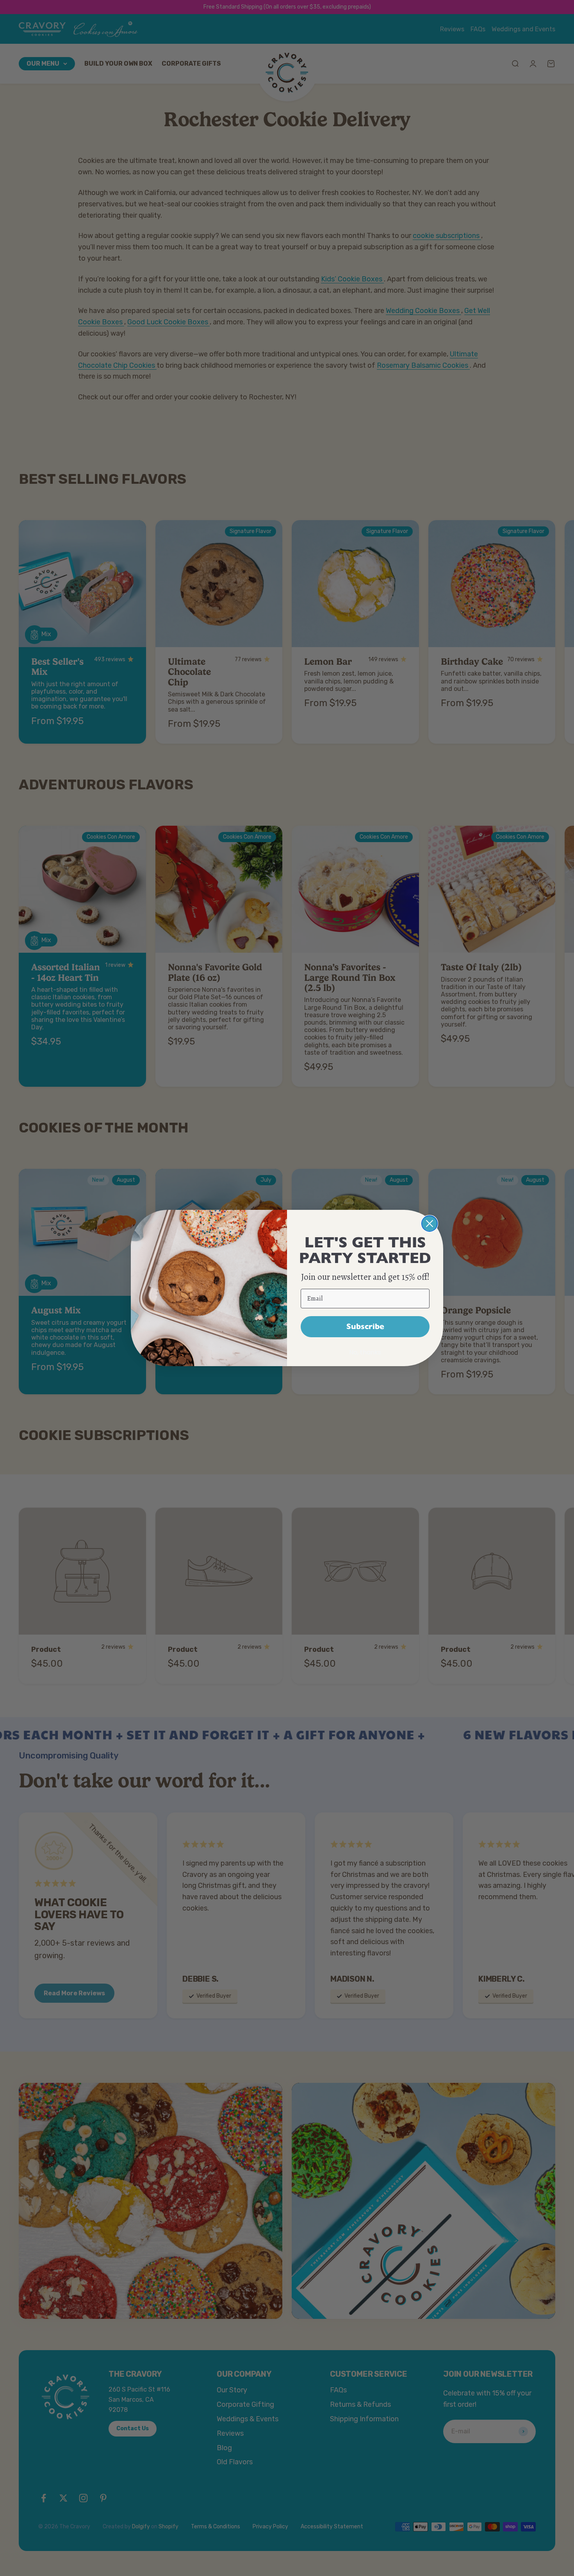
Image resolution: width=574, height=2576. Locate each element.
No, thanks (365, 1352)
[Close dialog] (430, 1224)
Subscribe (365, 1326)
